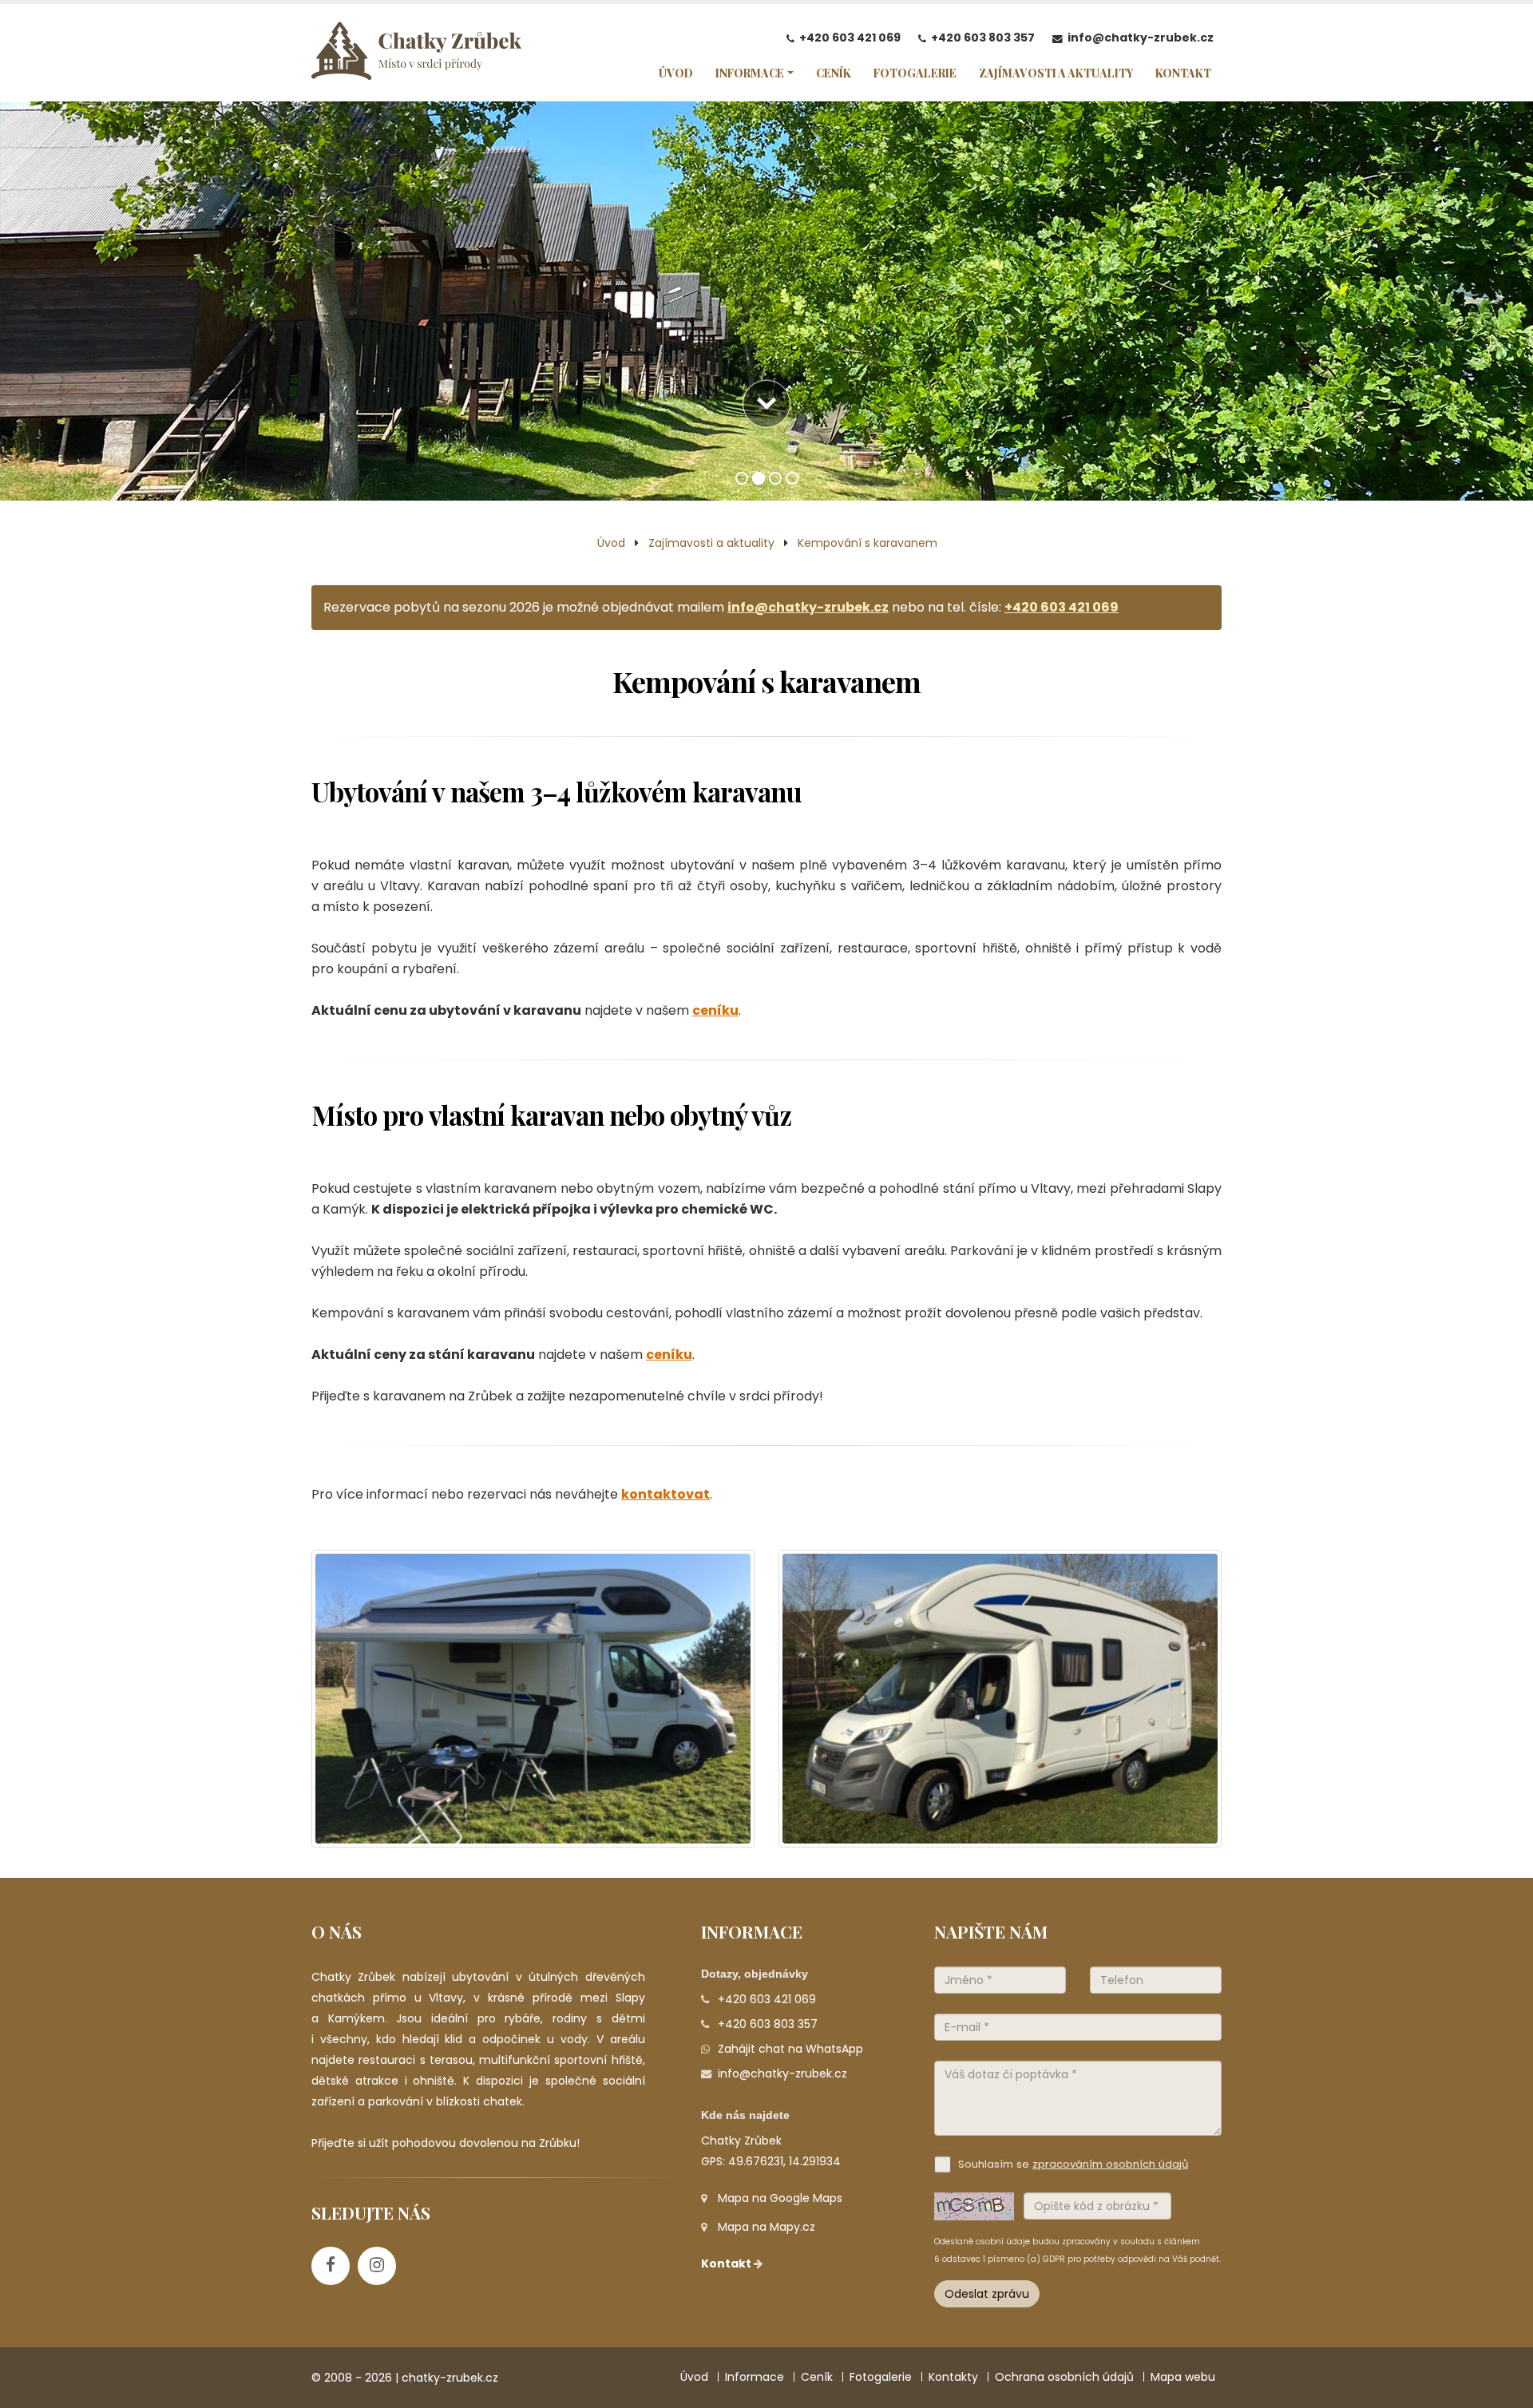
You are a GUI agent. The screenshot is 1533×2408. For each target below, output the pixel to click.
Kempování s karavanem (868, 543)
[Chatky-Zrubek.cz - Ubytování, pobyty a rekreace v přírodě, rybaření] (416, 55)
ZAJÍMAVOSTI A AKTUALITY (1056, 73)
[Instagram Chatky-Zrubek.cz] (377, 2266)
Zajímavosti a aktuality (711, 543)
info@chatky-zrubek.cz (1141, 38)
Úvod (611, 543)
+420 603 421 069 (850, 38)
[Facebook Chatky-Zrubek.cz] (331, 2266)
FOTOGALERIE (915, 73)
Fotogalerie (881, 2377)
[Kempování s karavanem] (533, 1699)
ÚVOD (676, 73)
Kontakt (727, 2263)
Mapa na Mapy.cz (766, 2227)
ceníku (715, 1010)
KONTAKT (1183, 73)
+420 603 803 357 (983, 38)
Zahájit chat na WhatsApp (790, 2049)
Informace (755, 2377)
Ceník (817, 2377)
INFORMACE (750, 73)
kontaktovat (665, 1494)
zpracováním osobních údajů (1110, 2164)
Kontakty (953, 2377)
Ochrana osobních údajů (1064, 2377)
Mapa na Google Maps (780, 2198)
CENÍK (834, 73)
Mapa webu (1183, 2377)
